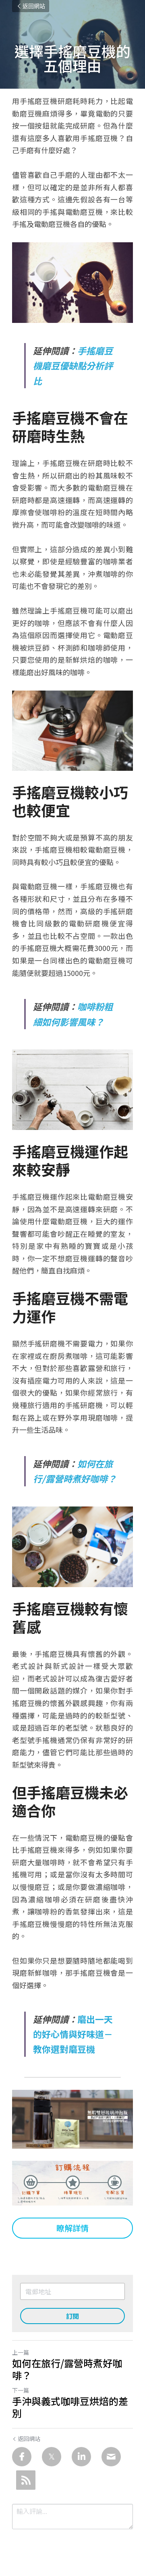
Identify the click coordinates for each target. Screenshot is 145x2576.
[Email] (111, 2457)
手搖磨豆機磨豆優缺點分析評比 (73, 365)
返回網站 (34, 6)
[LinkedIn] (81, 2457)
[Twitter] (52, 2457)
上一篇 (21, 2352)
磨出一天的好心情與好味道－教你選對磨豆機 (73, 2034)
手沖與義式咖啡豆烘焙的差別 (70, 2407)
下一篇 (21, 2390)
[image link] (72, 2119)
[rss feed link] (26, 2480)
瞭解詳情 (72, 2228)
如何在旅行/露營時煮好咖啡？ (67, 2369)
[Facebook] (22, 2457)
